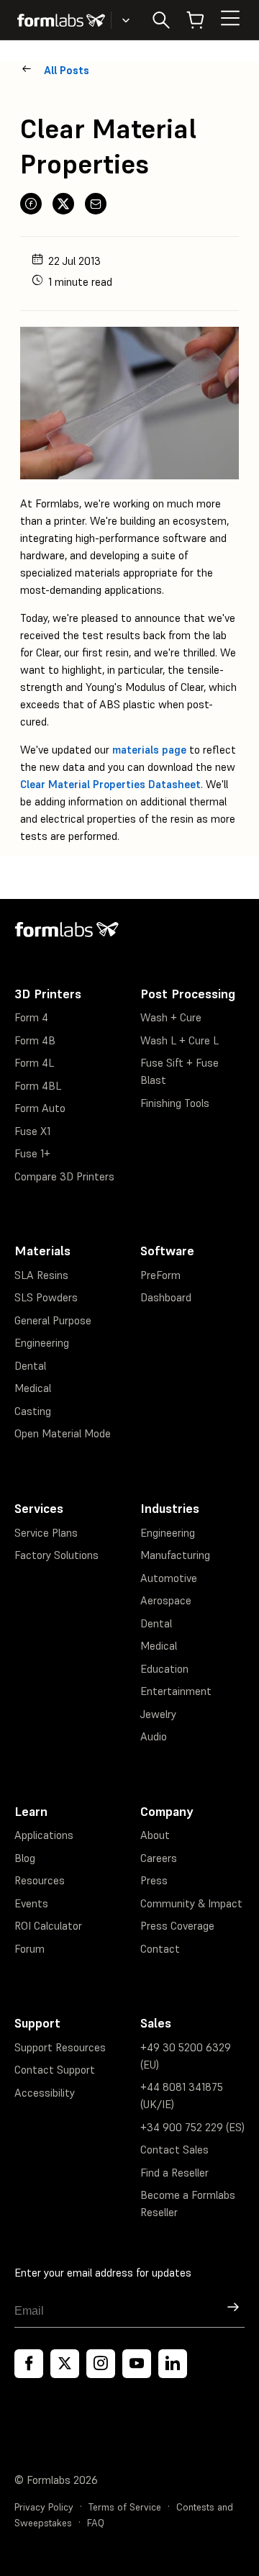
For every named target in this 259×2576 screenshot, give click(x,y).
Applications (44, 1835)
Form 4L (34, 1063)
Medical (33, 1388)
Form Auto (40, 1108)
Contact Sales (174, 2150)
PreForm (160, 1275)
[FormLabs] (61, 20)
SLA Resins (41, 1275)
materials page (149, 750)
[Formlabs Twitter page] (65, 2364)
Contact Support (55, 2070)
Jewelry (158, 1714)
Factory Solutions (56, 1555)
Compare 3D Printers (64, 1176)
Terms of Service (125, 2507)
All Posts (67, 70)
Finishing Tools (175, 1103)
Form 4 (31, 1017)
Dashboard (166, 1297)
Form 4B (35, 1040)
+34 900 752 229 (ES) (192, 2127)
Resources (40, 1880)
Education (164, 1669)
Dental (30, 1366)
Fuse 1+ (32, 1153)
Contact (160, 1949)
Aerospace (166, 1600)
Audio (154, 1736)
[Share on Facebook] (31, 204)
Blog (25, 1858)
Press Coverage (177, 1926)
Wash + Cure (171, 1017)
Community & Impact (191, 1903)
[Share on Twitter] (63, 204)
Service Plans (46, 1533)
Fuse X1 (32, 1131)
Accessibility (45, 2093)
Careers (159, 1858)
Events (31, 1903)
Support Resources (60, 2047)
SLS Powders (46, 1297)
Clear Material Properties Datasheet (110, 784)
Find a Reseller (174, 2173)
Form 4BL (38, 1086)
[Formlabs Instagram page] (101, 2364)
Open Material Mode (63, 1433)
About (155, 1835)
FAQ (96, 2523)
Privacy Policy (44, 2507)
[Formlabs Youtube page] (137, 2364)
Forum (29, 1949)
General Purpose (53, 1320)
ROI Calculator (48, 1926)
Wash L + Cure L (180, 1040)
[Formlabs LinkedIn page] (173, 2364)
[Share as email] (96, 204)
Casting (33, 1411)
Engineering (42, 1343)
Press (154, 1880)
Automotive (169, 1578)
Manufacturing (175, 1555)
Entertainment (176, 1691)
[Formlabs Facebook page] (29, 2364)
